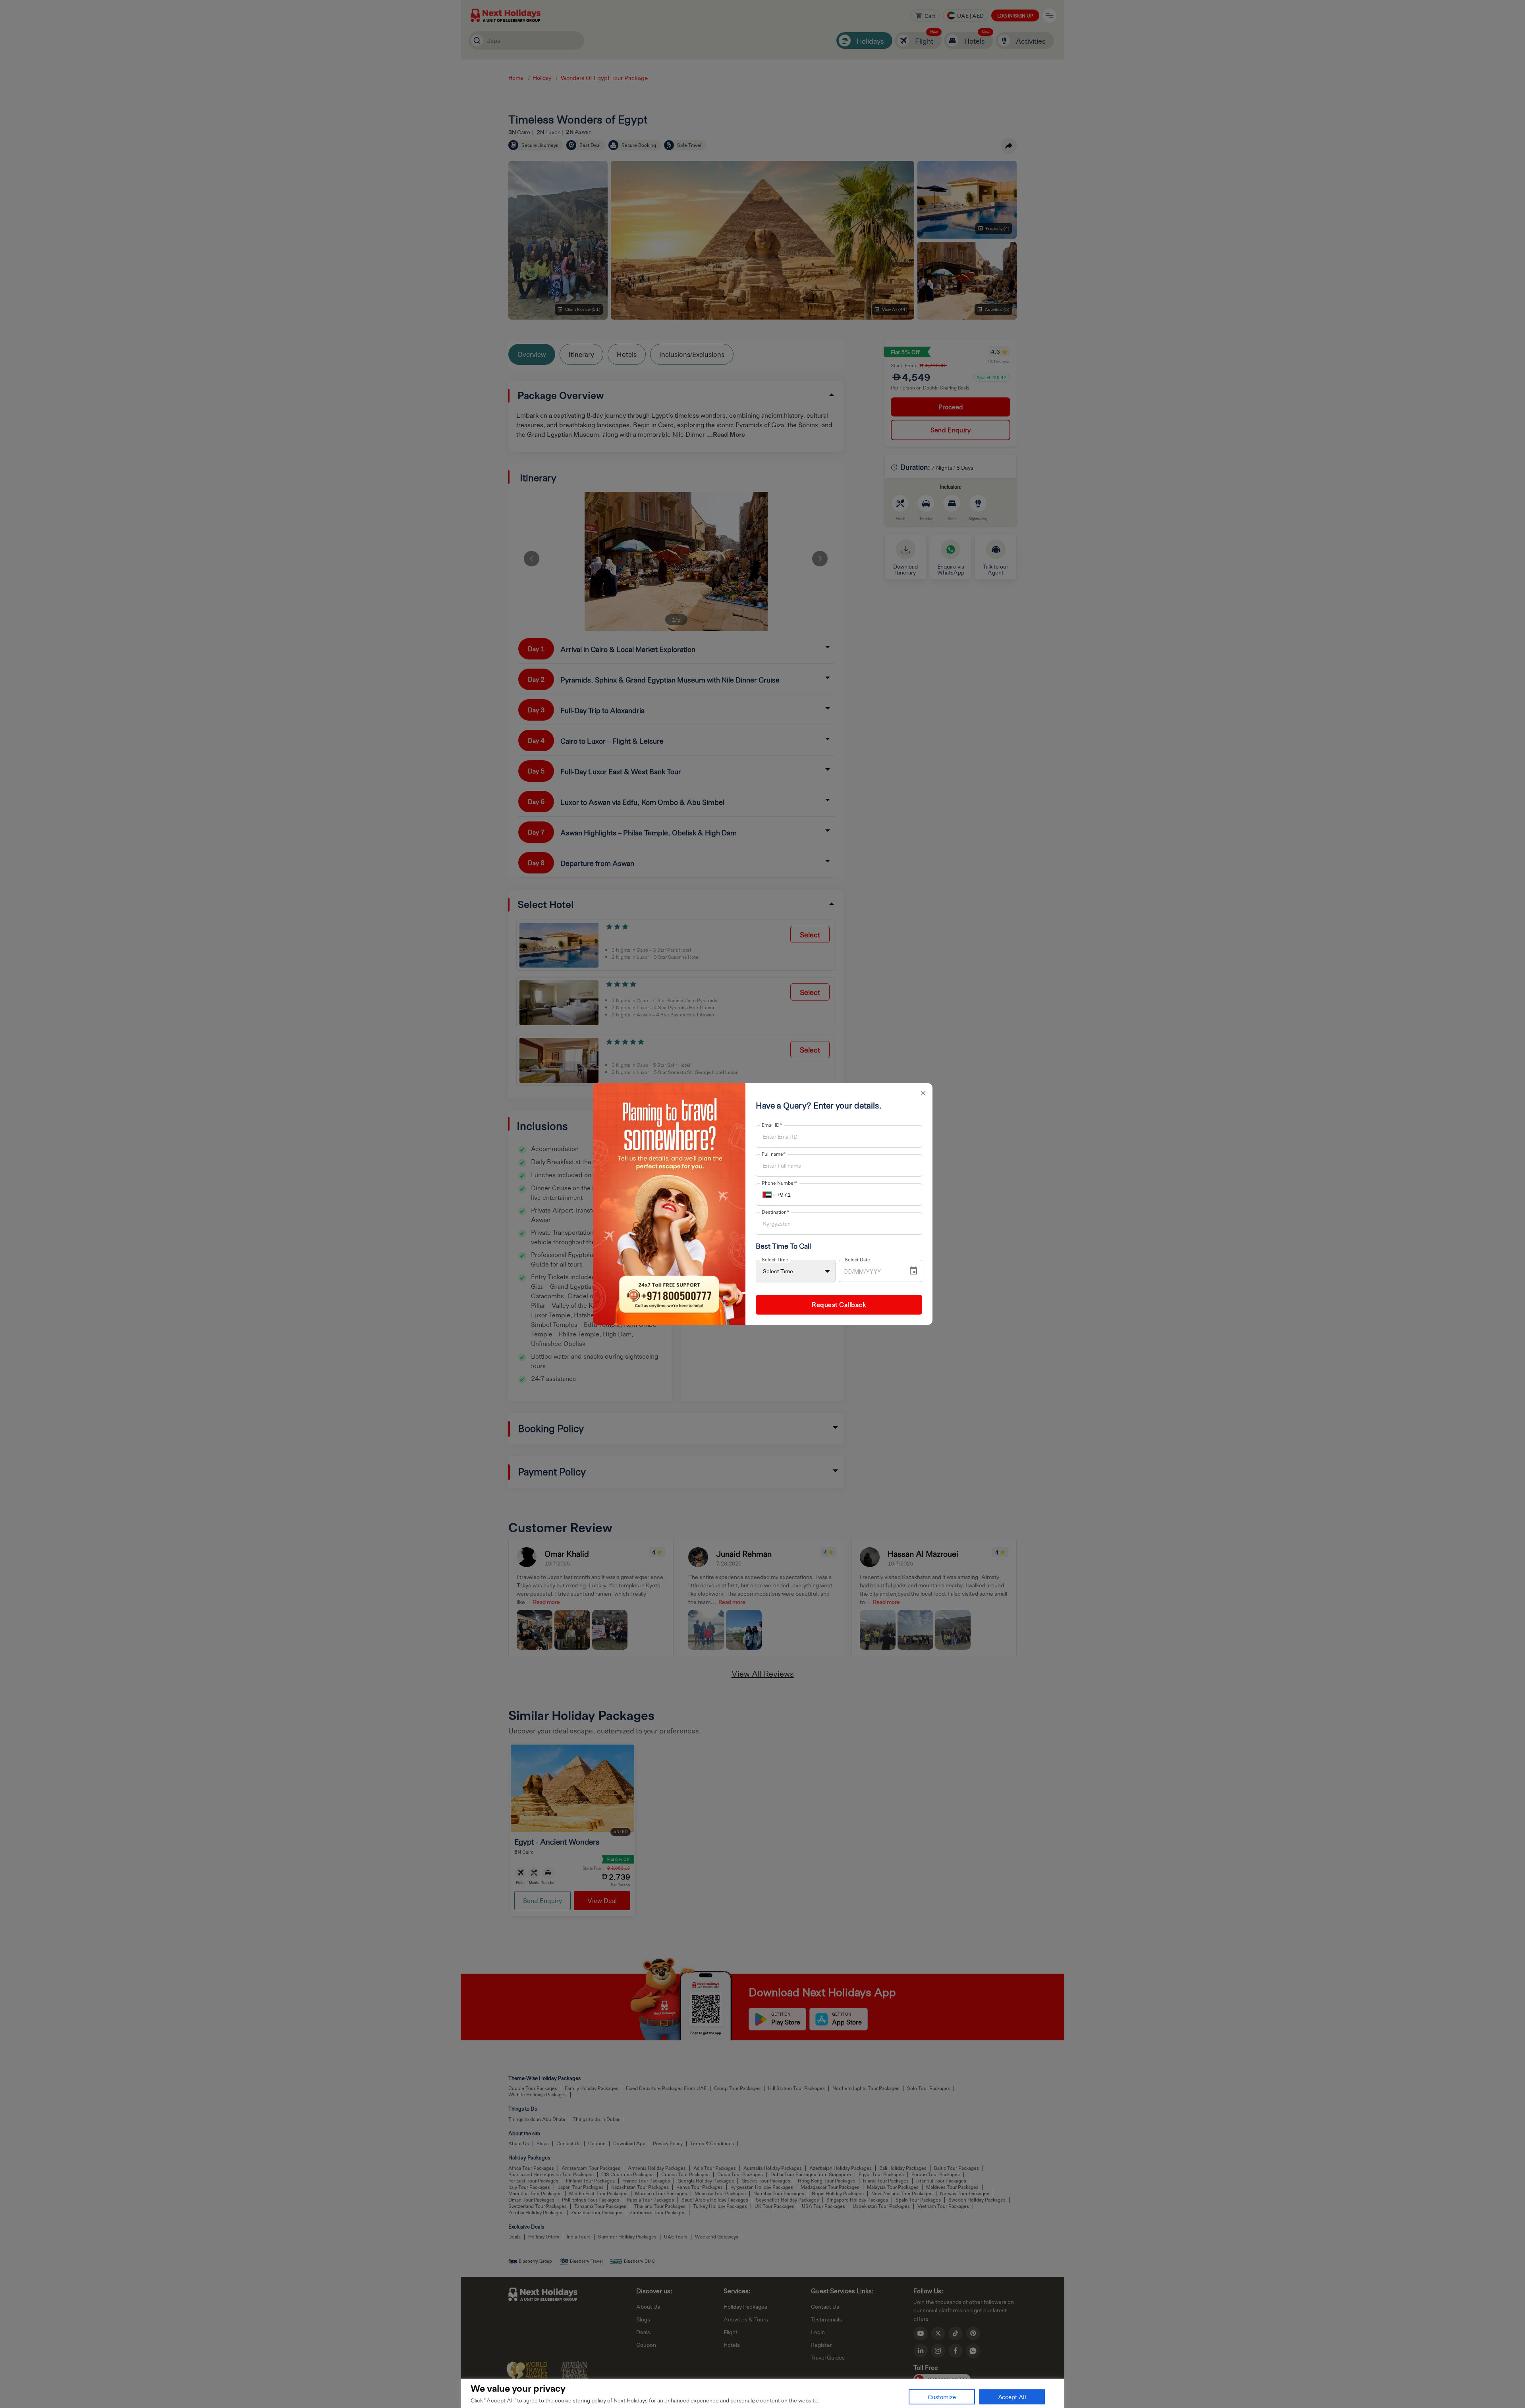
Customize (942, 2397)
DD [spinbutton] (848, 1272)
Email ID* (772, 1125)
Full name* (774, 1154)
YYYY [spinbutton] (873, 1272)
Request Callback (839, 1304)
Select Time (775, 1259)
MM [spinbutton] (859, 1272)
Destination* (775, 1212)
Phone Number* (780, 1183)
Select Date (857, 1259)
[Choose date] (913, 1271)
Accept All (1012, 2397)
